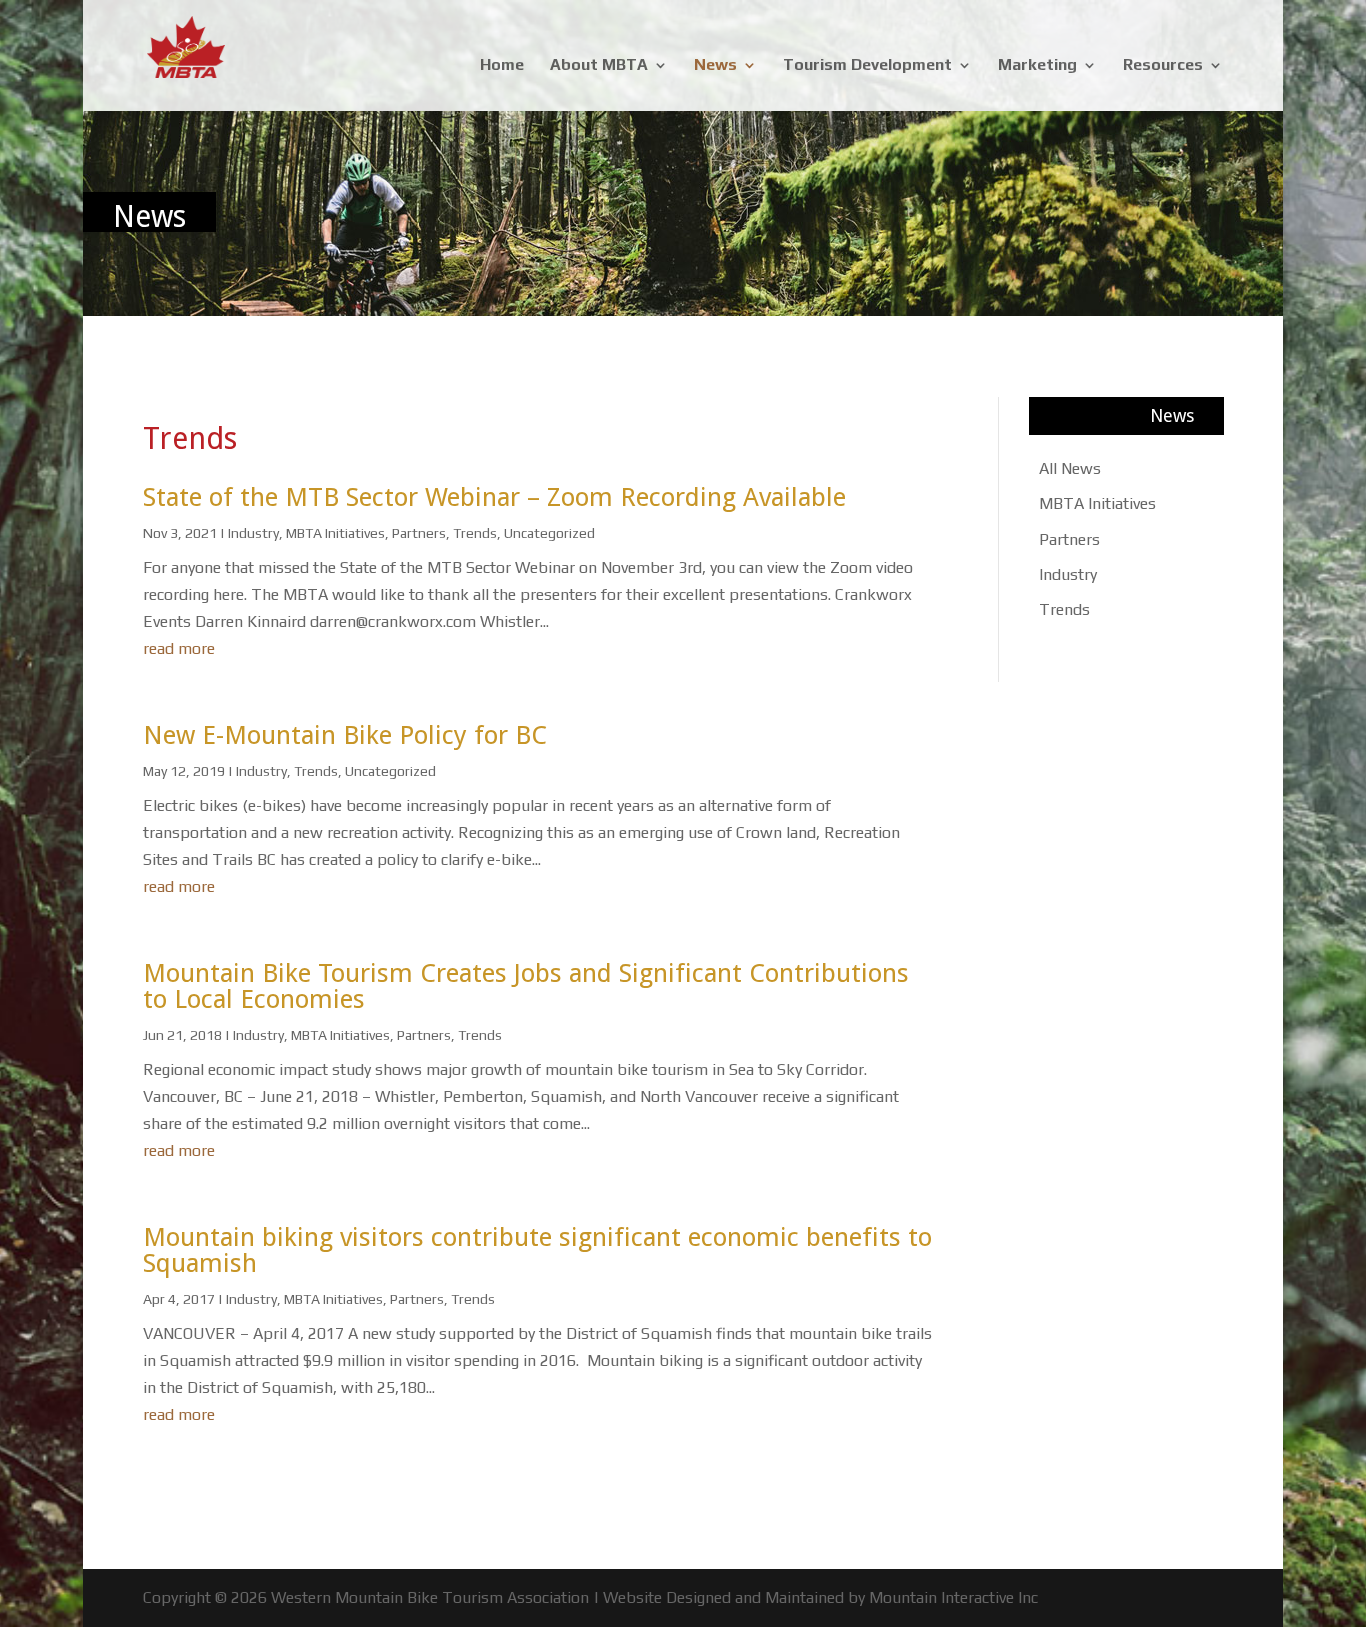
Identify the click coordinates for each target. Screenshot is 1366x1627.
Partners (419, 533)
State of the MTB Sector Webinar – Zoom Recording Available (494, 497)
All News (1070, 468)
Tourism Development (867, 66)
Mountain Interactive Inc (953, 1597)
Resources (1163, 66)
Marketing (1037, 66)
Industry (253, 533)
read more (179, 648)
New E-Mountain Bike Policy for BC (345, 735)
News (715, 66)
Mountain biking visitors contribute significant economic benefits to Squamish (537, 1250)
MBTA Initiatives (335, 533)
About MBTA (599, 66)
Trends (475, 533)
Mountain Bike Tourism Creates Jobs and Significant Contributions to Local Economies (526, 986)
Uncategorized (549, 533)
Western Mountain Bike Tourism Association (430, 1597)
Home (502, 66)
